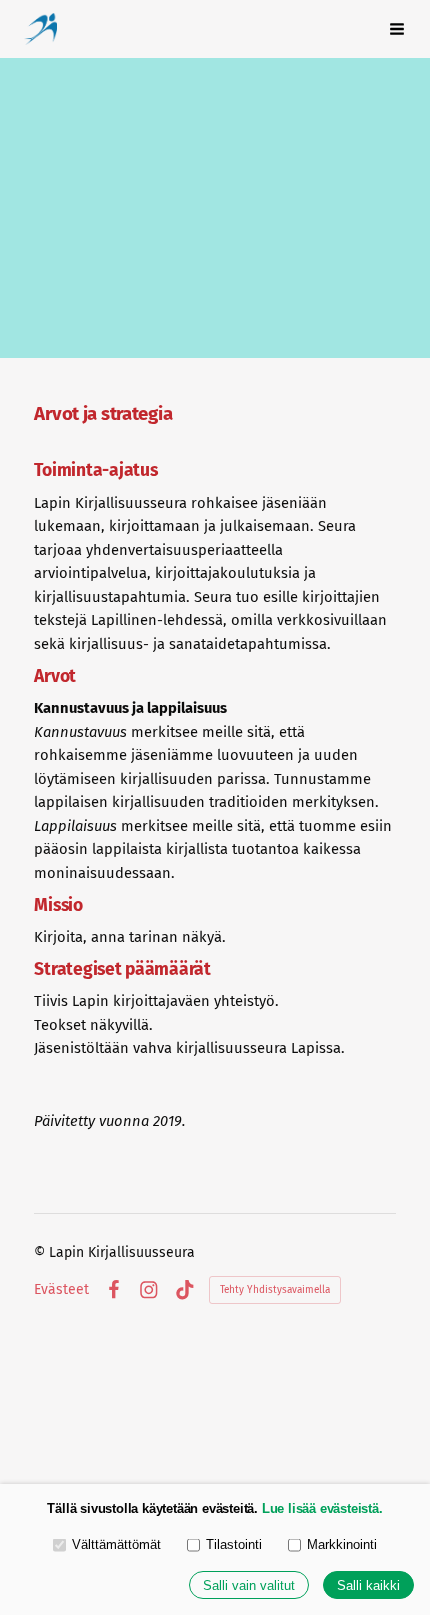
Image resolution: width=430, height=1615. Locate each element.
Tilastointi (234, 1544)
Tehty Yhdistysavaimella (275, 1290)
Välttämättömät (116, 1544)
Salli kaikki (368, 1585)
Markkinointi (342, 1544)
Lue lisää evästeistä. (322, 1508)
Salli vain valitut (249, 1585)
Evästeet (61, 1290)
